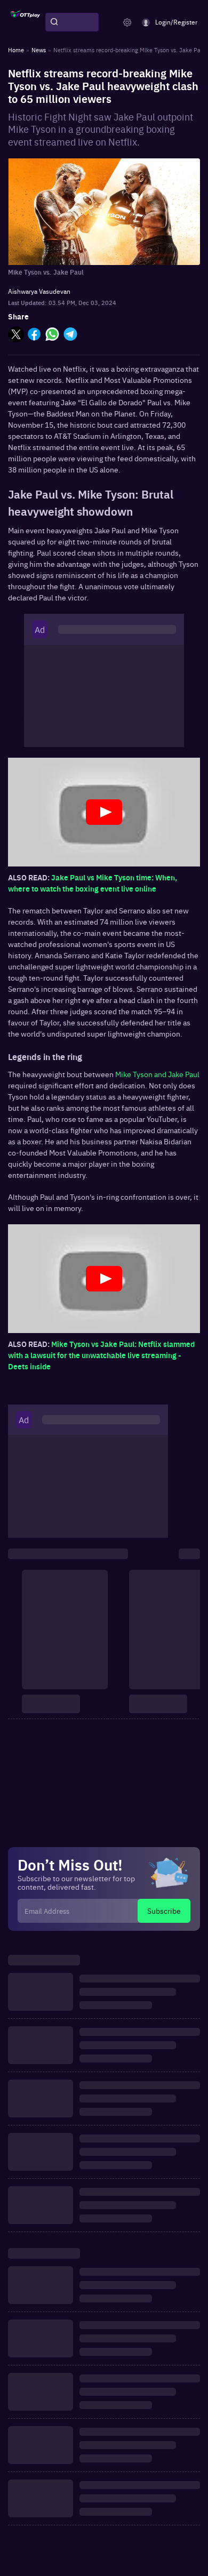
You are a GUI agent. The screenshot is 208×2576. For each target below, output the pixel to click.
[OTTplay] (25, 22)
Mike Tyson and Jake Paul (157, 1074)
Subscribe (164, 1911)
